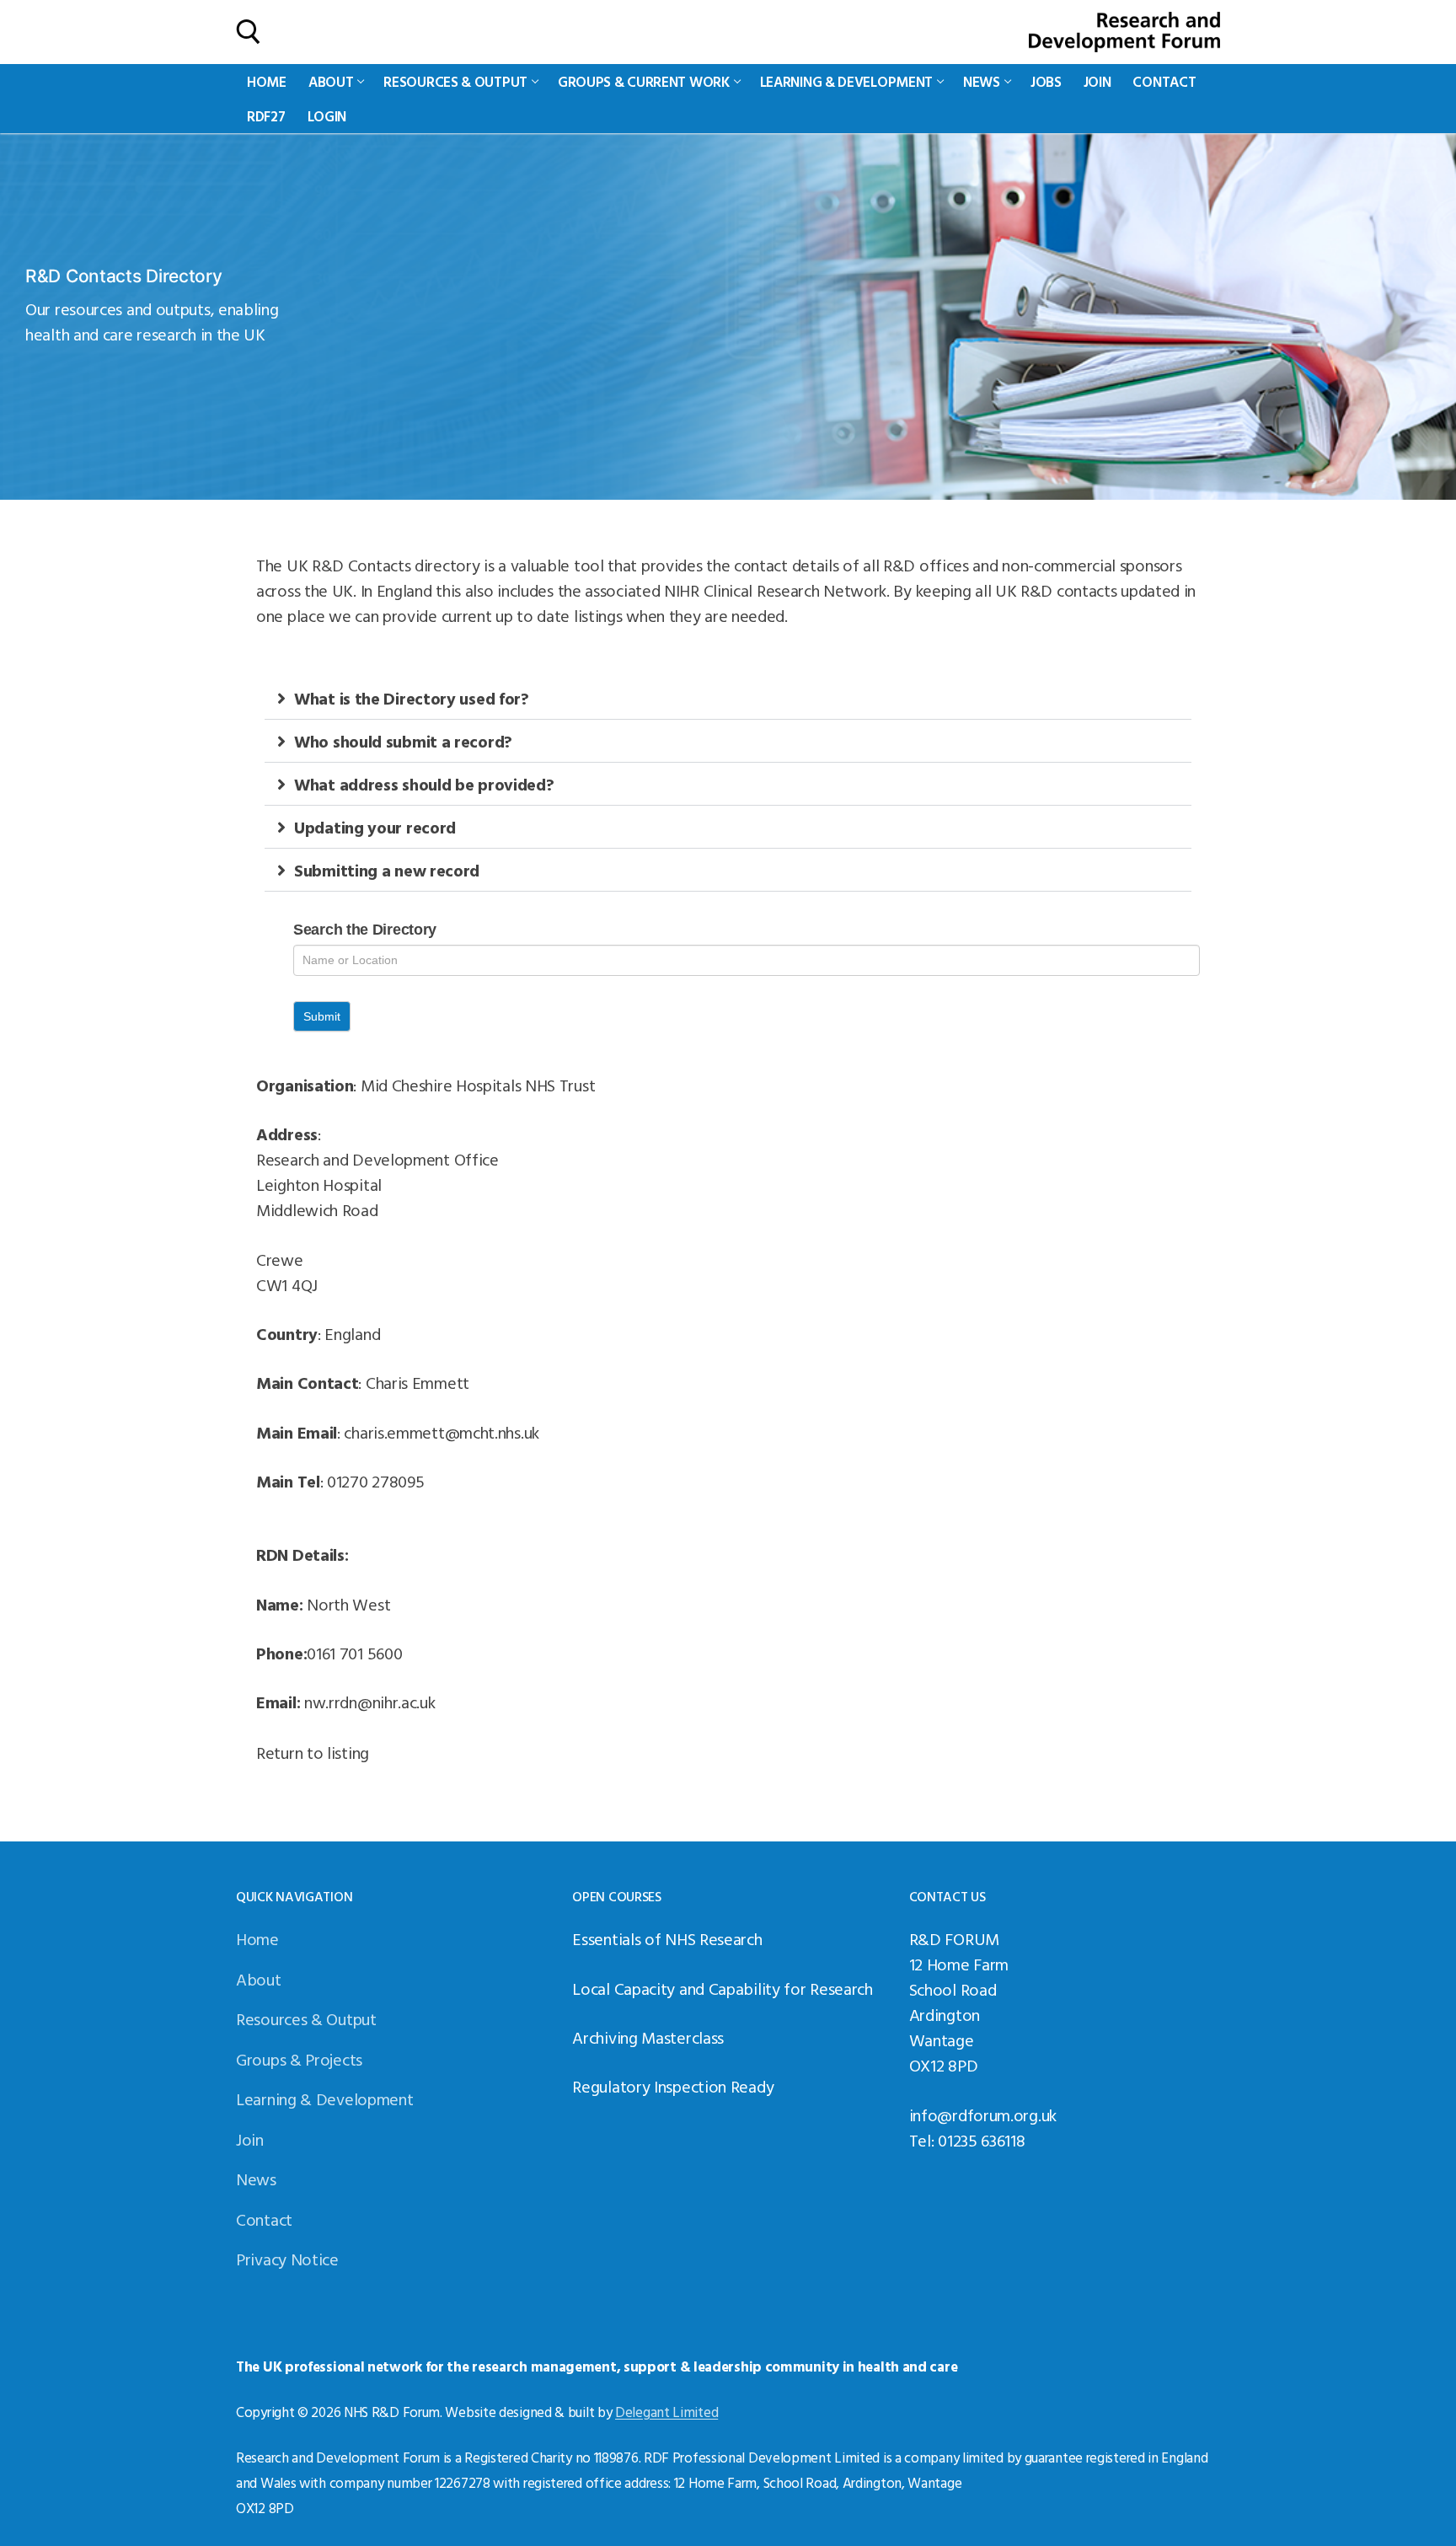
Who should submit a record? (403, 741)
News (256, 2179)
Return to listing (313, 1752)
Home (257, 1938)
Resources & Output (306, 2018)
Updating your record (375, 827)
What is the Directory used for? (412, 698)
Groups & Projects (299, 2059)
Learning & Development (324, 2098)
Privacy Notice (287, 2259)
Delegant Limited (666, 2412)
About (259, 1979)
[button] (728, 698)
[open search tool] (249, 32)
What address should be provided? (424, 784)
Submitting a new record (387, 870)
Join (250, 2139)
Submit (322, 1016)
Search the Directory (365, 930)
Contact (264, 2219)
